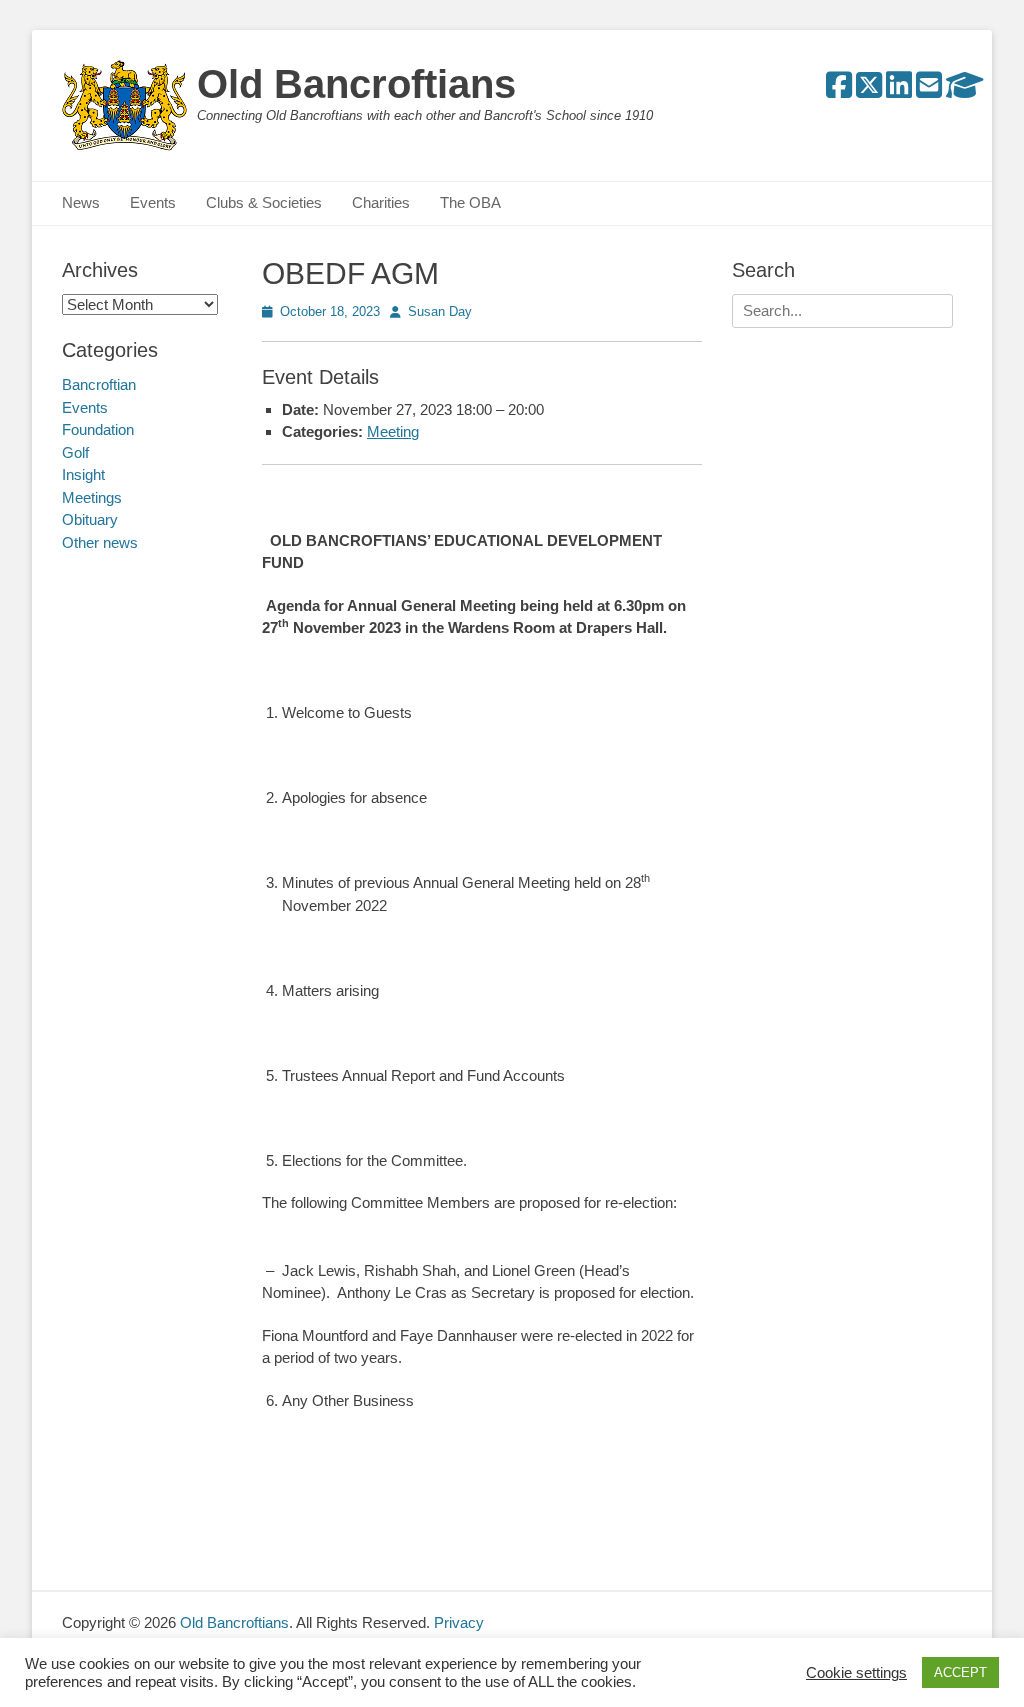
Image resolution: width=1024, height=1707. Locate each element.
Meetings (92, 497)
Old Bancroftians (356, 84)
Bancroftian (99, 384)
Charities (381, 202)
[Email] (929, 90)
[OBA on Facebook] (839, 90)
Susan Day (440, 311)
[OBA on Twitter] (869, 90)
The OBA (470, 202)
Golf (75, 452)
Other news (100, 542)
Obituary (90, 519)
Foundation (98, 429)
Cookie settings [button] (856, 1673)
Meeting (393, 431)
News (81, 202)
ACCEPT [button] (960, 1672)
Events (153, 202)
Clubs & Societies (264, 202)
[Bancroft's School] (965, 90)
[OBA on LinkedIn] (899, 90)
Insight (83, 474)
